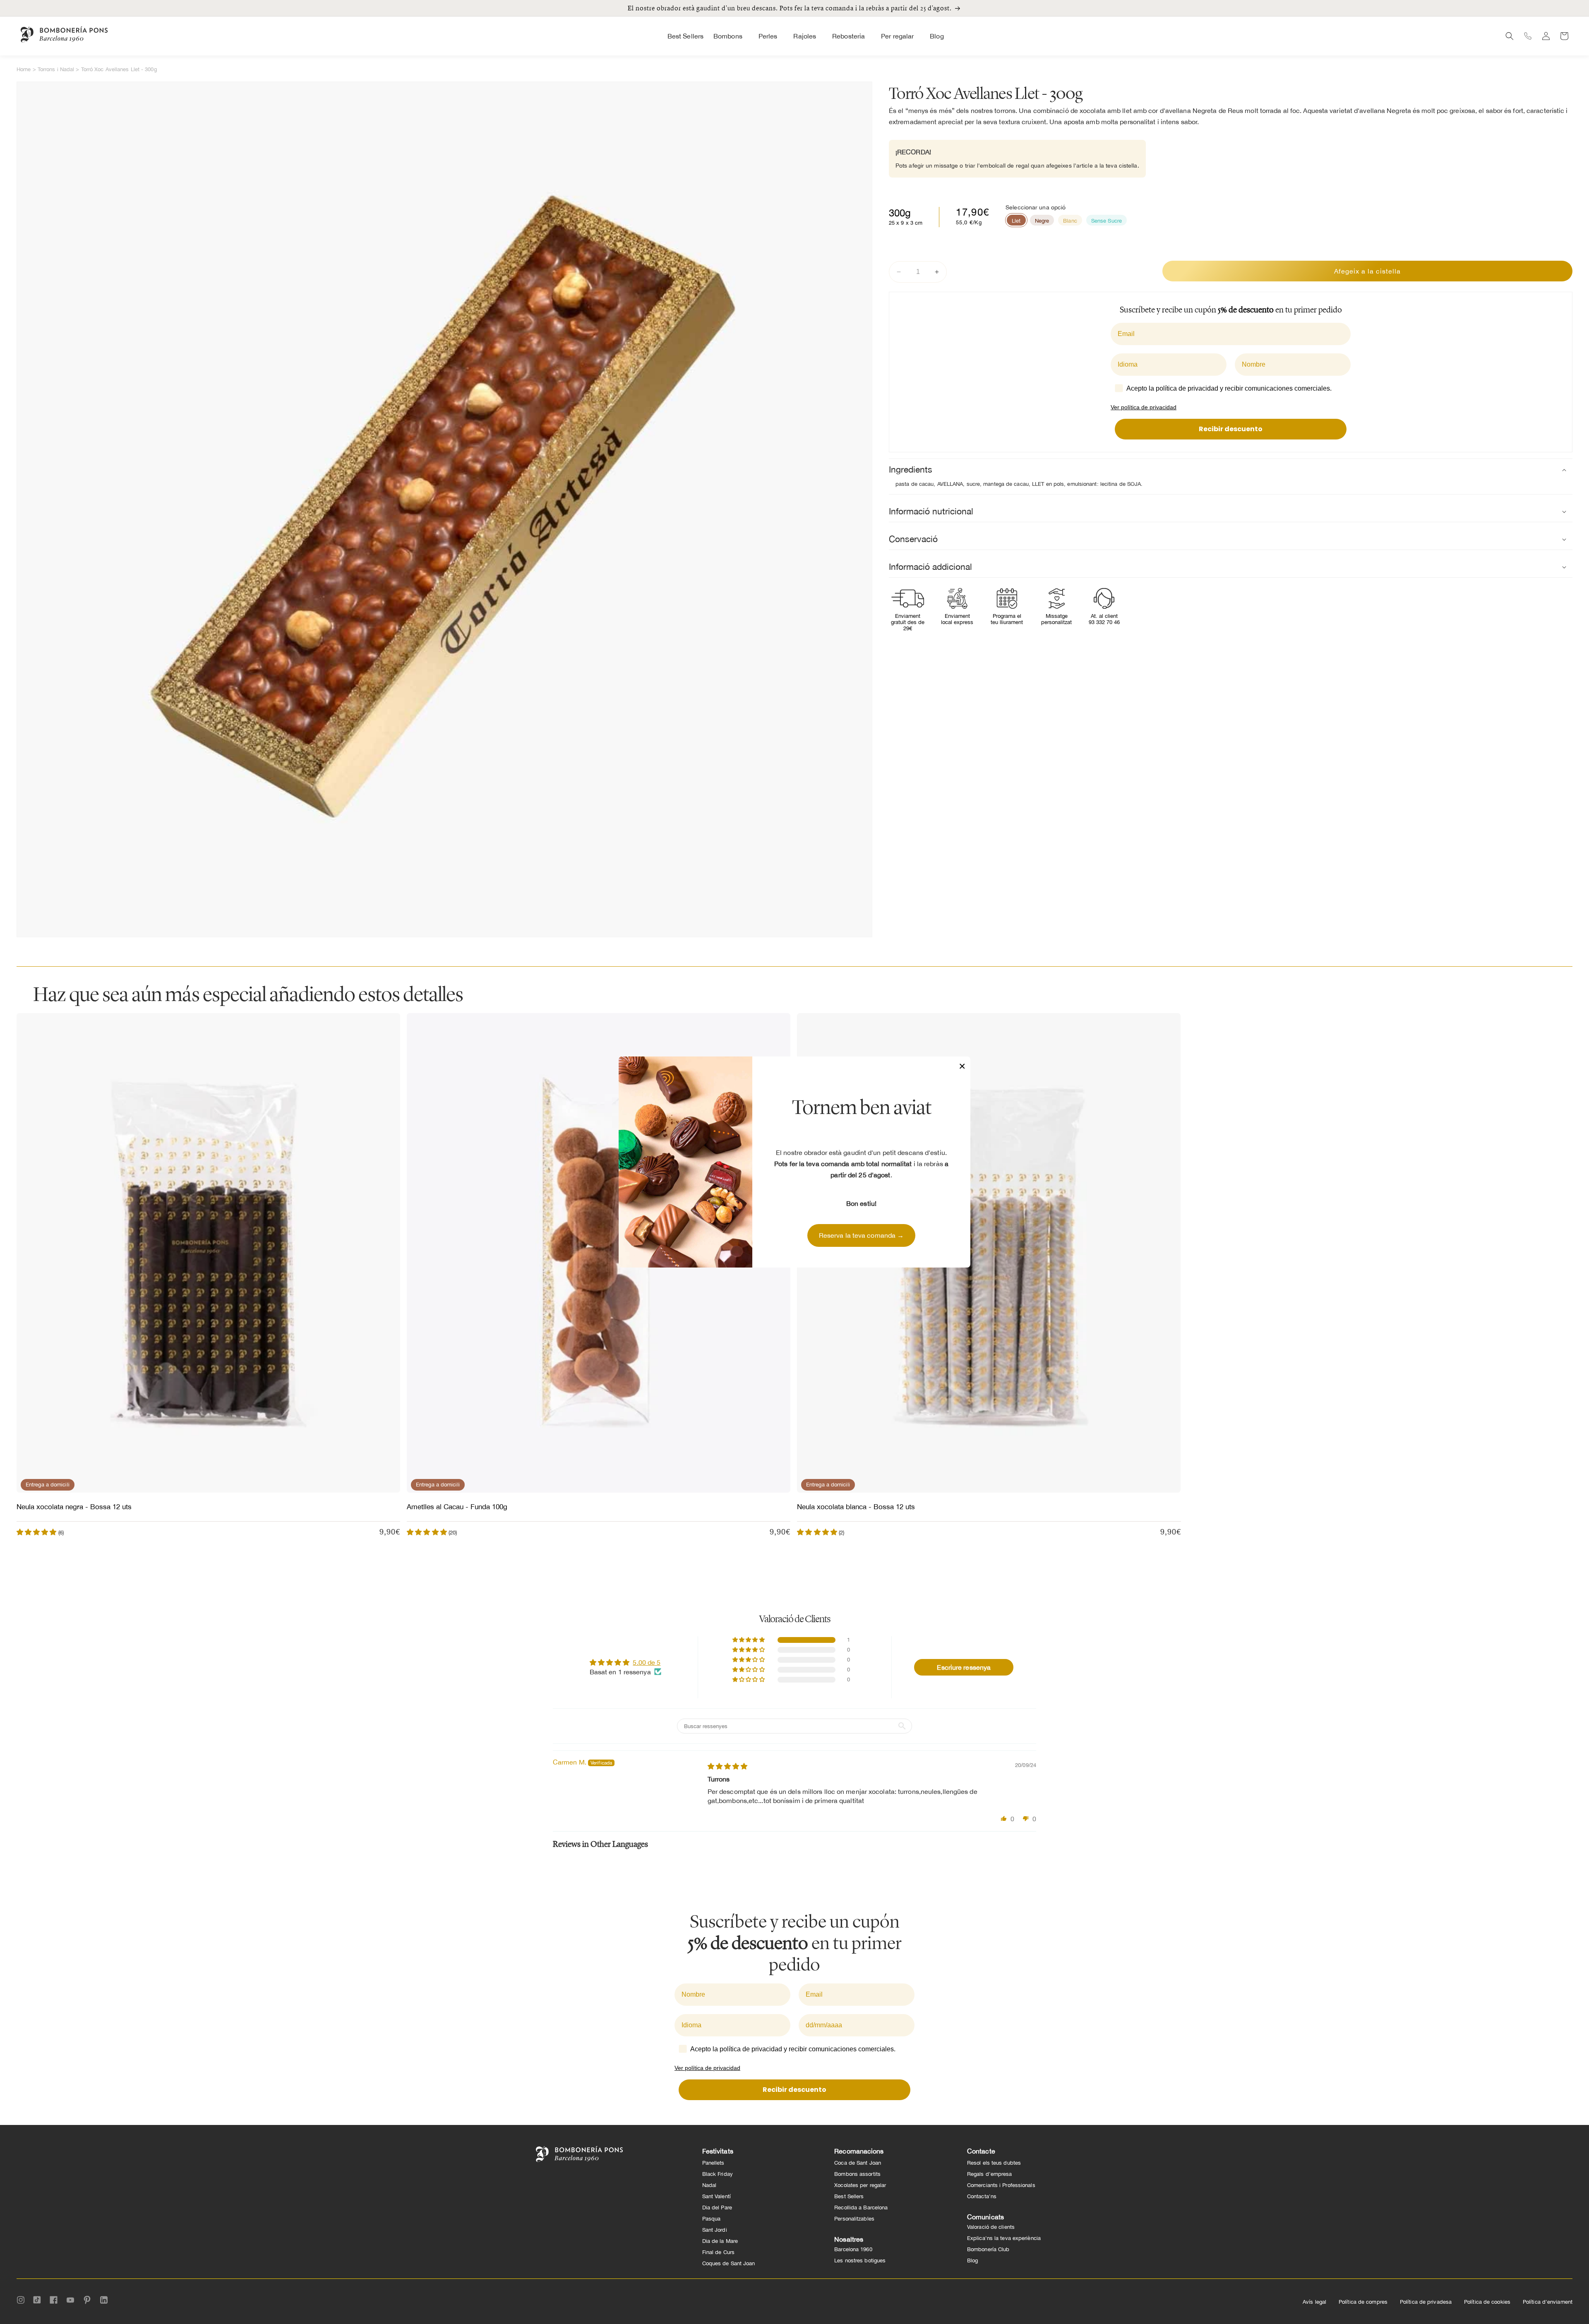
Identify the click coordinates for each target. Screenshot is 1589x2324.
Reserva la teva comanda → (862, 1235)
